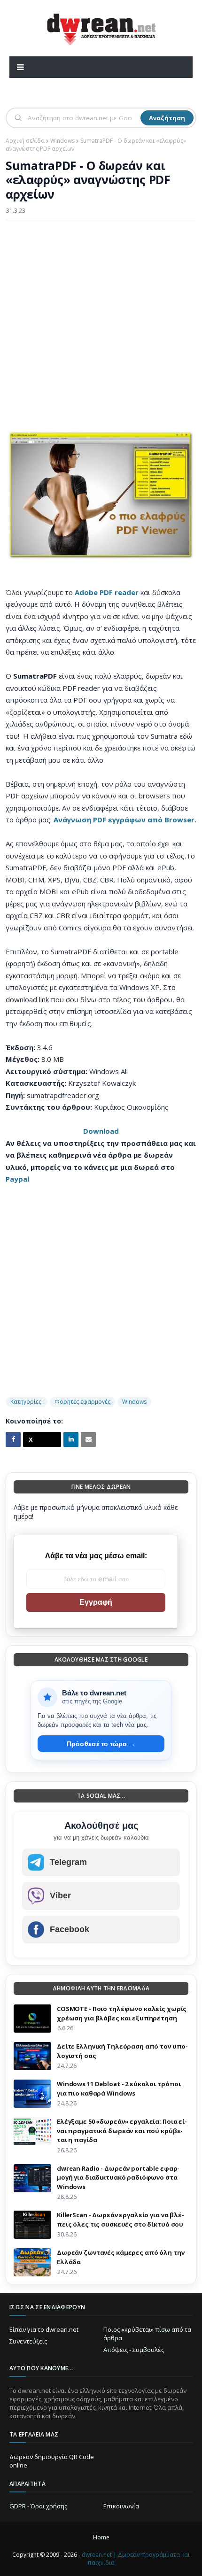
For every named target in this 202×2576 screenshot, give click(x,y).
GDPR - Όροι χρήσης (38, 2506)
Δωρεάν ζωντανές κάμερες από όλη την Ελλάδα (120, 2257)
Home (101, 2537)
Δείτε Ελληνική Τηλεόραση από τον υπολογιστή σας (122, 2051)
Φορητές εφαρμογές (82, 1402)
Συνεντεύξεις (28, 2341)
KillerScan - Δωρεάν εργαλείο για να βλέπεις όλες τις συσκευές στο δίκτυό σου (120, 2220)
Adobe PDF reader (107, 592)
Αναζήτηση (167, 118)
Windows (62, 141)
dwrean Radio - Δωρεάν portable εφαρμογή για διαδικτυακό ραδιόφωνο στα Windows (118, 2178)
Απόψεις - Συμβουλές (134, 2350)
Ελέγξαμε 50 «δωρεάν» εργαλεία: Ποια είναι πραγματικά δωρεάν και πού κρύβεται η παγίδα (122, 2131)
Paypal (17, 1179)
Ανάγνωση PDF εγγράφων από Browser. (125, 820)
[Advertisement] (101, 331)
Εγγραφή (96, 1602)
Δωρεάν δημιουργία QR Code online (52, 2461)
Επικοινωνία (121, 2506)
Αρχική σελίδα (25, 141)
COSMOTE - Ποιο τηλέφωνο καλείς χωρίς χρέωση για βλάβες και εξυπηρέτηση (122, 2013)
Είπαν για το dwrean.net (44, 2329)
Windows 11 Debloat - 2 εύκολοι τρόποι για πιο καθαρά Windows (119, 2089)
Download (101, 1131)
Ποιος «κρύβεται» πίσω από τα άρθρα (147, 2334)
